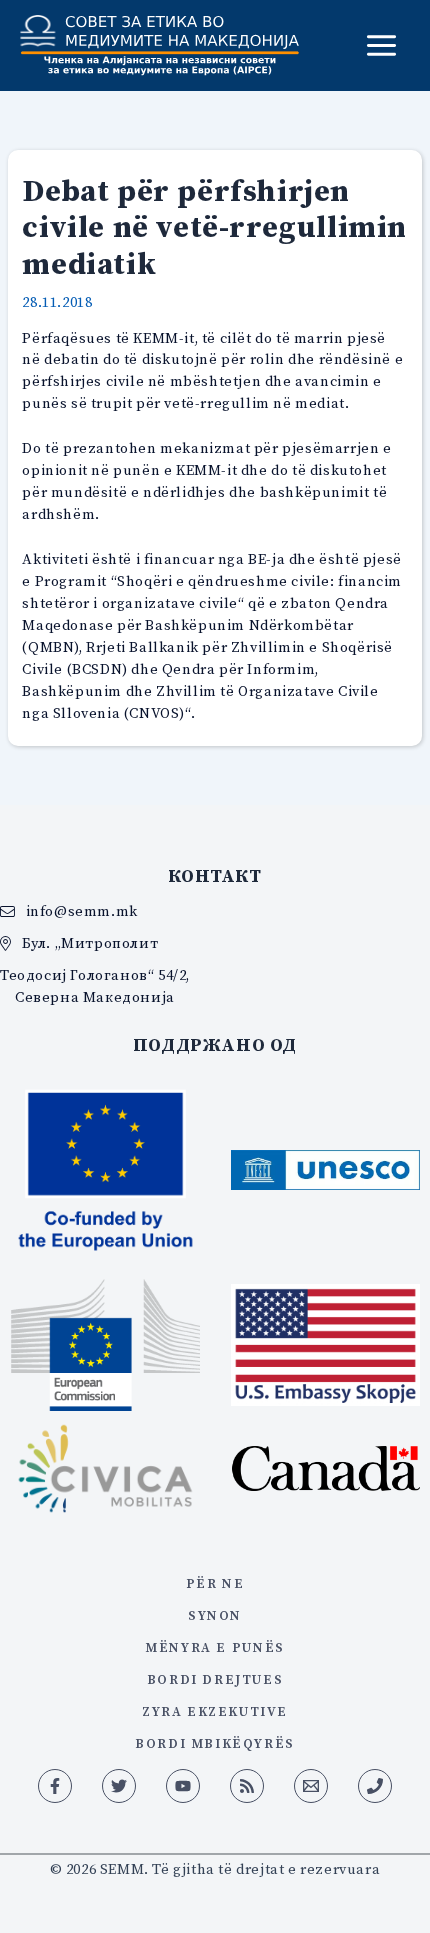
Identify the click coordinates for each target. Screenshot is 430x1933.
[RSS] (247, 1786)
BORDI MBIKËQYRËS (215, 1743)
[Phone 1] (375, 1786)
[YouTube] (183, 1786)
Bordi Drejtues (215, 1679)
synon (215, 1615)
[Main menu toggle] (381, 45)
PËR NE (215, 1583)
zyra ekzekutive (215, 1711)
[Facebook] (55, 1786)
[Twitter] (119, 1786)
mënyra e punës (214, 1647)
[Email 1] (311, 1786)
